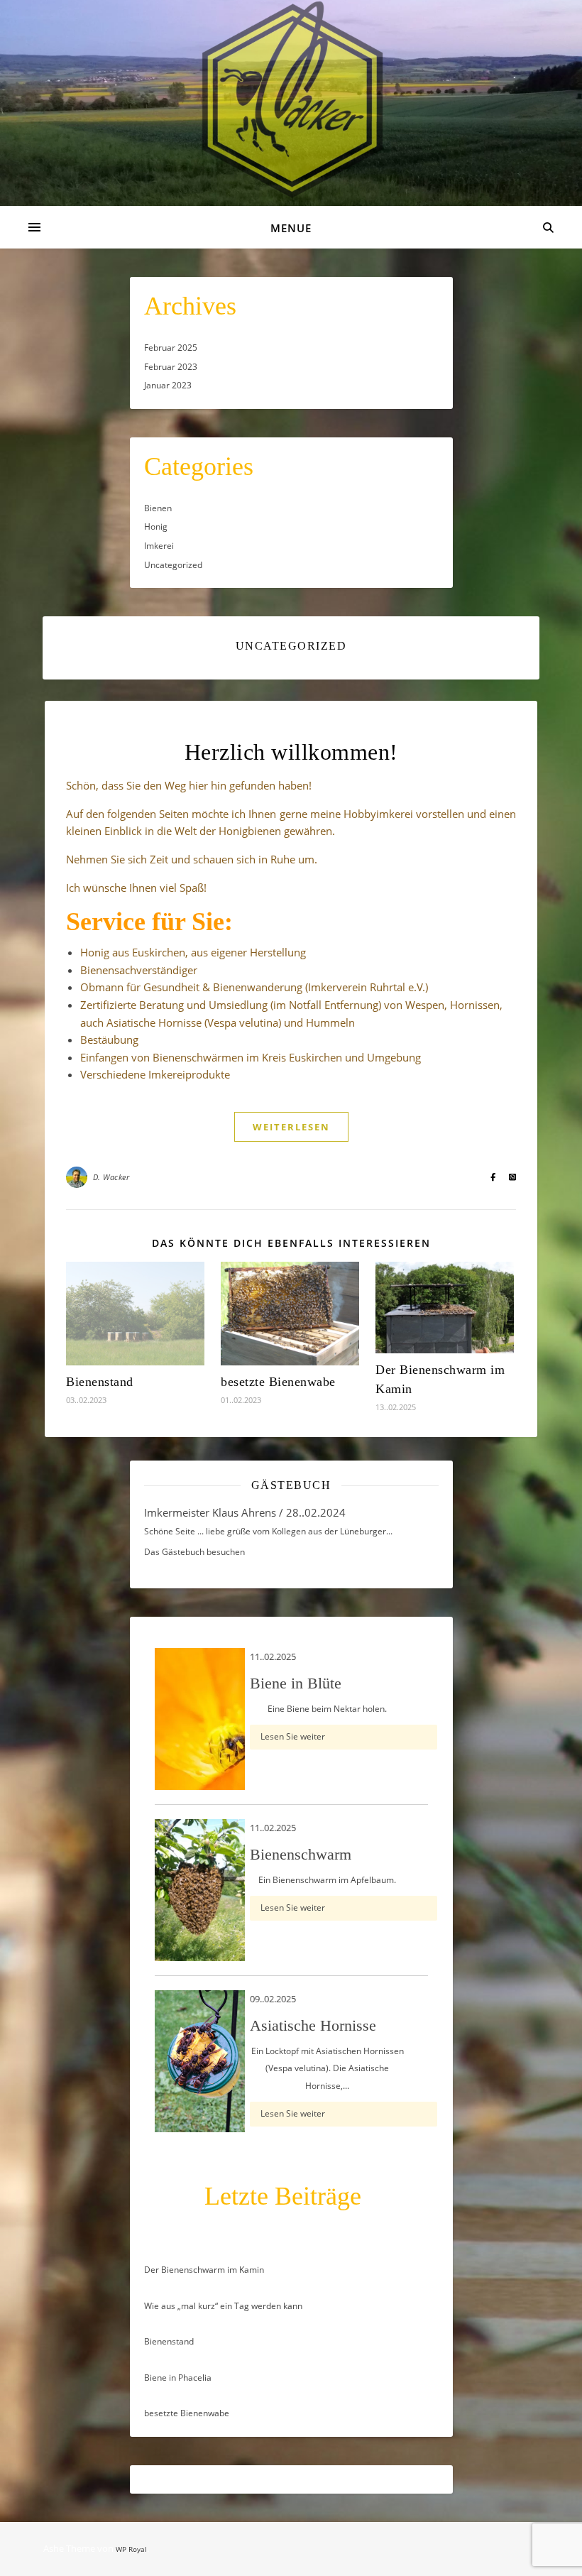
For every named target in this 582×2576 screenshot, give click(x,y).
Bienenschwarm (301, 1854)
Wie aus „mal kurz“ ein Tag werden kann (223, 2306)
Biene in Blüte (296, 1683)
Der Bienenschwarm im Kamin (204, 2270)
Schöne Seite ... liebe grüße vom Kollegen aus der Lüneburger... (268, 1531)
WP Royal (131, 2549)
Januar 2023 (168, 385)
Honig (156, 526)
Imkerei (159, 546)
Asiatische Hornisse (313, 2025)
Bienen (158, 508)
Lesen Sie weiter (293, 1736)
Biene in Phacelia (178, 2378)
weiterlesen (291, 1127)
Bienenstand (100, 1382)
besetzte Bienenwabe (278, 1382)
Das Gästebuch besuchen (194, 1552)
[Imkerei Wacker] (291, 101)
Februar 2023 (171, 367)
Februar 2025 (171, 348)
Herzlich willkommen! (291, 752)
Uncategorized (173, 565)
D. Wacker (111, 1177)
